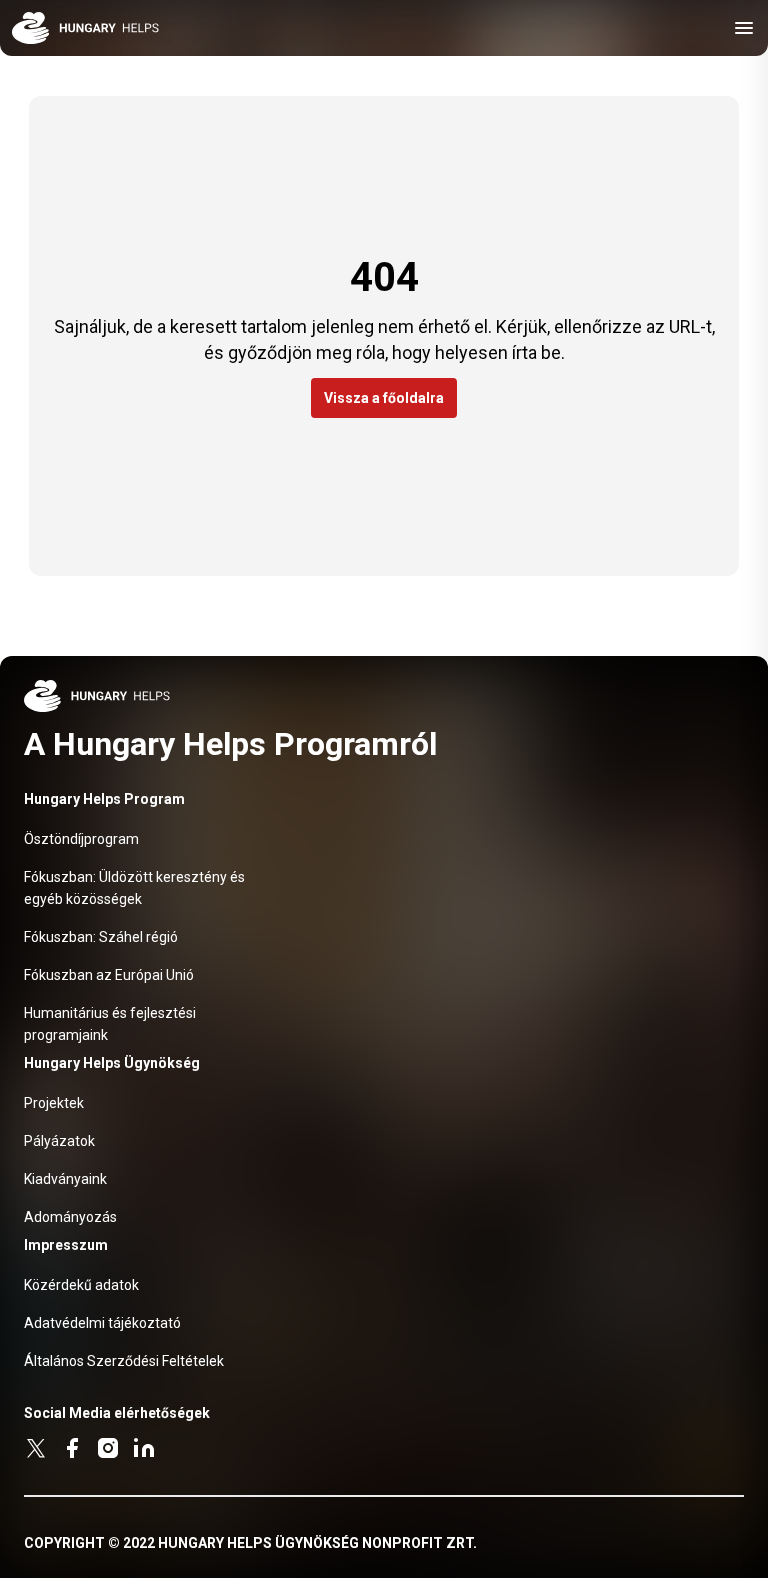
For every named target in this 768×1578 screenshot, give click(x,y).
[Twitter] (36, 1448)
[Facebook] (72, 1448)
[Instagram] (108, 1448)
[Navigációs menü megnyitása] (744, 28)
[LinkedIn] (144, 1448)
